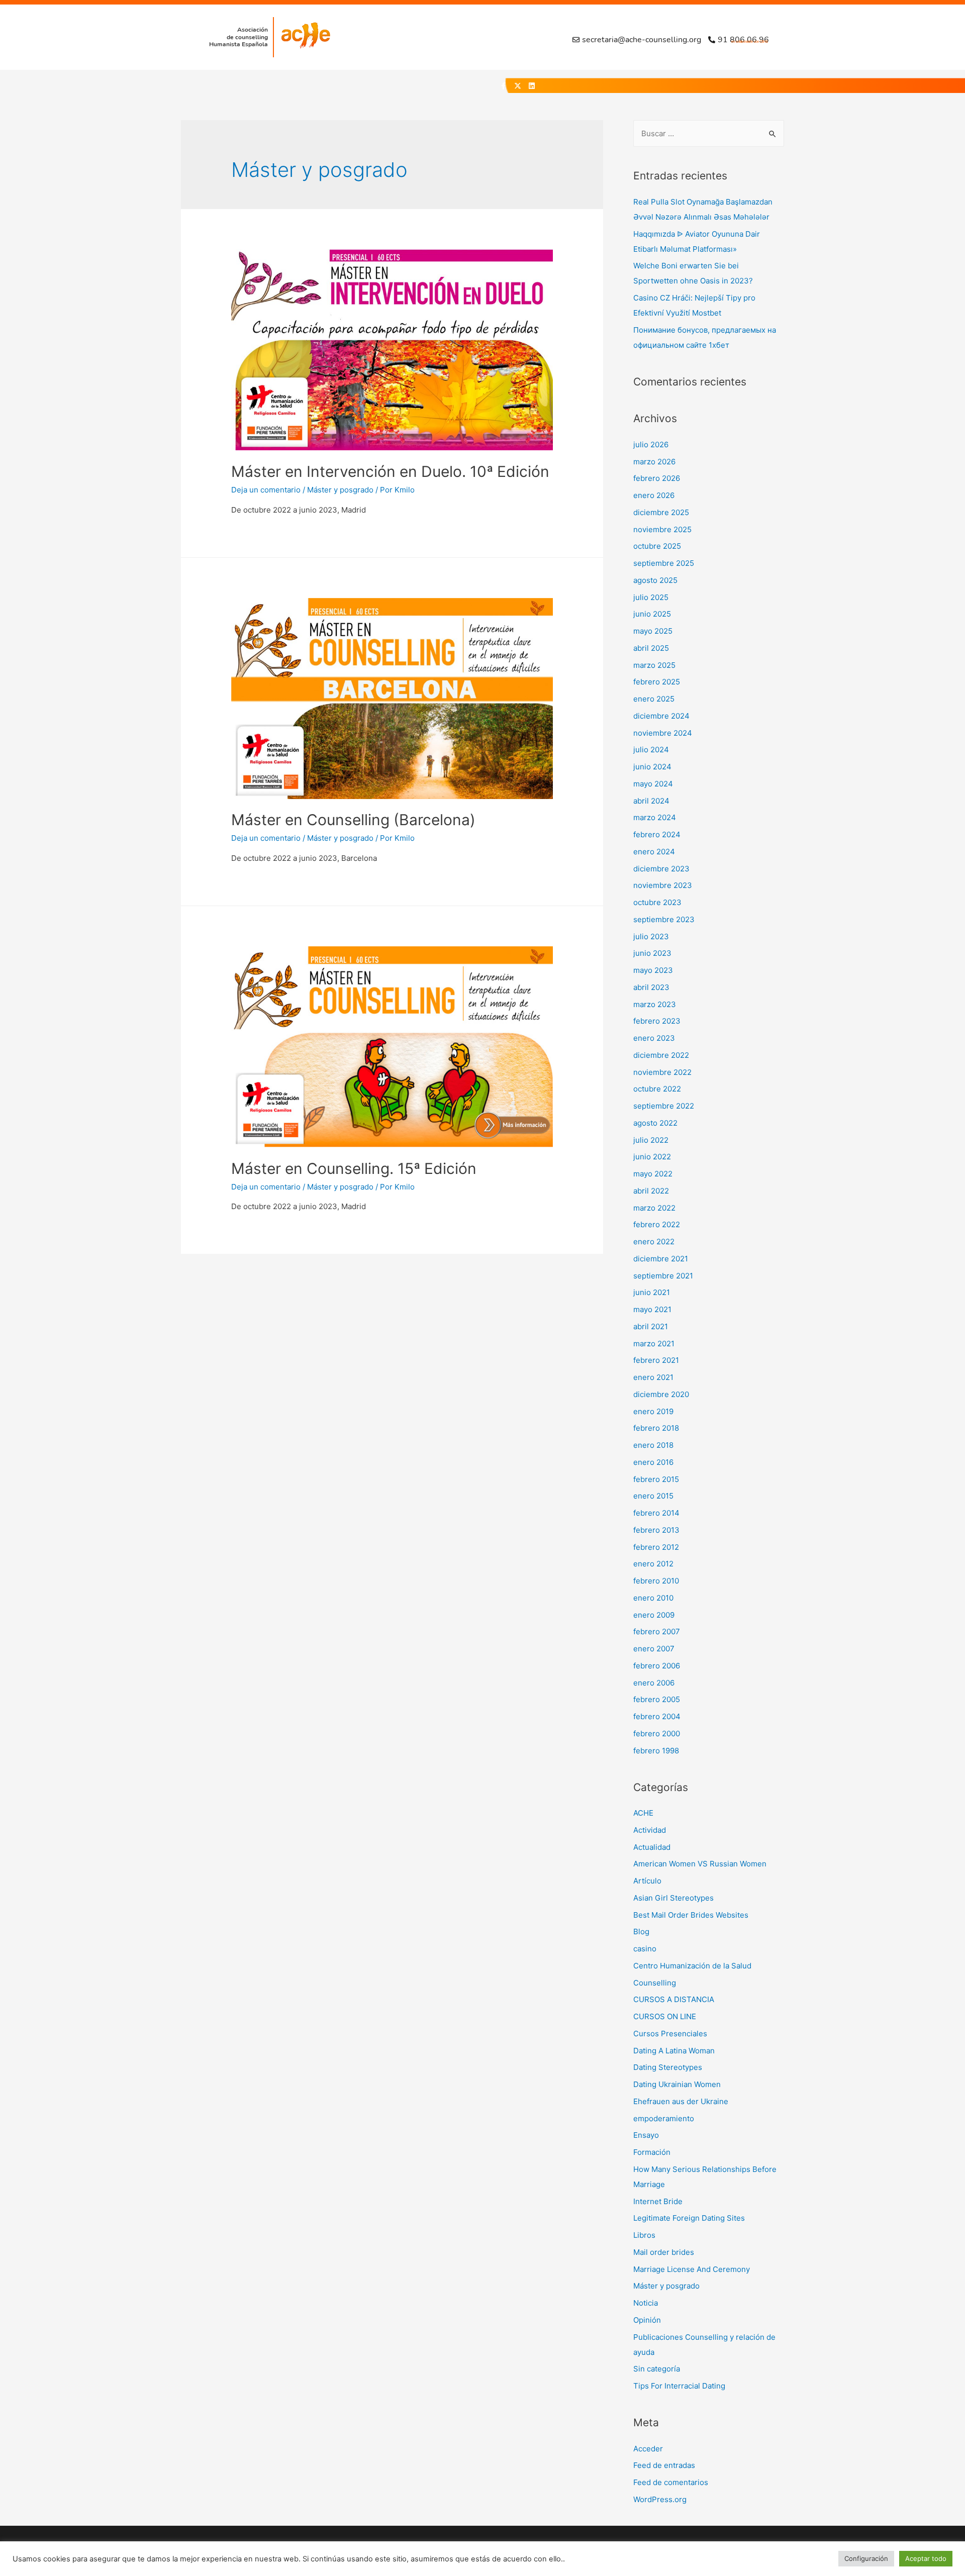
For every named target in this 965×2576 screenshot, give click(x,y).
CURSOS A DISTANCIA (674, 1999)
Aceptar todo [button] (926, 2558)
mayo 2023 (653, 970)
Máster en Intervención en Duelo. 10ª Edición (390, 471)
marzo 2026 (654, 462)
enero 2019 (653, 1411)
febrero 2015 (656, 1479)
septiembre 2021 (663, 1276)
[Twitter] (518, 86)
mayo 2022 (653, 1174)
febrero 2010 (656, 1581)
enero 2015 (653, 1496)
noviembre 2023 (663, 885)
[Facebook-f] (504, 86)
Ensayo (646, 2135)
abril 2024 (651, 801)
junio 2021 (652, 1292)
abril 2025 (651, 648)
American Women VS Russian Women (700, 1864)
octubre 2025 (657, 546)
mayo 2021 (652, 1309)
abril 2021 (651, 1326)
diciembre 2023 (661, 869)
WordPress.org (660, 2499)
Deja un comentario (266, 490)
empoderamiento (664, 2118)
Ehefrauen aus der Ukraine (681, 2101)
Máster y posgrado (340, 490)
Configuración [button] (866, 2558)
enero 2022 (654, 1242)
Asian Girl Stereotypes (673, 1898)
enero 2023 (654, 1038)
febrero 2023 (657, 1021)
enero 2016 (653, 1462)
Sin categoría (657, 2369)
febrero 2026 (657, 478)
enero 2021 (653, 1377)
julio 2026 (651, 444)
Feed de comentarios (671, 2482)
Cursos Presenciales (670, 2034)
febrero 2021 (656, 1360)
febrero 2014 (656, 1513)
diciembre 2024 (661, 716)
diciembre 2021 (661, 1259)
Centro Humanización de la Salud (692, 1966)
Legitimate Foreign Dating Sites (689, 2218)
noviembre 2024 (663, 733)
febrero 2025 (657, 682)
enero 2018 (653, 1445)
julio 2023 (651, 936)
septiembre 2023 (664, 919)
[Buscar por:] (709, 133)
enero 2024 (654, 852)
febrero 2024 (657, 834)
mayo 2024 (653, 784)
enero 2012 (653, 1564)
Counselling (655, 1983)
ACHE (643, 1813)
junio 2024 (652, 767)
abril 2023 (651, 987)
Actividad (650, 1830)
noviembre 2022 (662, 1072)
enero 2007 (654, 1649)
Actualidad (652, 1847)
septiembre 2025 (664, 563)
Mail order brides (664, 2252)
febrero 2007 (657, 1631)
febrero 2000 (657, 1733)
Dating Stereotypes (668, 2067)
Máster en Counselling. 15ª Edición (354, 1168)
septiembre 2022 (664, 1106)
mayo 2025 (653, 631)
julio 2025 (651, 597)
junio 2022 (652, 1157)
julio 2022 (651, 1140)
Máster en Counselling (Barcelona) (353, 820)
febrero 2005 (657, 1699)
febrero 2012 (656, 1547)
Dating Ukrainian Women (677, 2084)
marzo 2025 (654, 665)
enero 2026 (654, 495)
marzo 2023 (655, 1004)
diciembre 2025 (661, 512)
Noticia (646, 2303)
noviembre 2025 (662, 529)
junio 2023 (652, 953)
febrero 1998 (656, 1751)
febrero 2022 (657, 1224)
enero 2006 (654, 1683)
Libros (644, 2235)
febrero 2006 (657, 1666)
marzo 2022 (654, 1208)
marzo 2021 (654, 1344)
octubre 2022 (657, 1089)
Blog (641, 1931)
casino (645, 1949)
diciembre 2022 (661, 1055)
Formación (652, 2152)
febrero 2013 (656, 1530)
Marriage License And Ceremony (692, 2269)
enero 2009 (654, 1615)
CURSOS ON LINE (665, 2016)
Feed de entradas (664, 2465)
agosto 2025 (655, 580)
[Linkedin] (532, 86)
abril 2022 (651, 1191)
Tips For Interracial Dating (679, 2386)
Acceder (648, 2449)
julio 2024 (651, 750)
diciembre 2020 (661, 1394)
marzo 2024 (655, 817)
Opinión (647, 2320)
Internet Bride (658, 2201)
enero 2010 (653, 1598)
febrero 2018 (656, 1428)
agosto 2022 (655, 1123)
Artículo (647, 1881)
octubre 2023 (657, 902)
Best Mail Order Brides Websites (691, 1915)
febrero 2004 (657, 1716)
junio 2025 (652, 614)
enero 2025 (654, 699)
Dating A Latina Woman (674, 2051)
